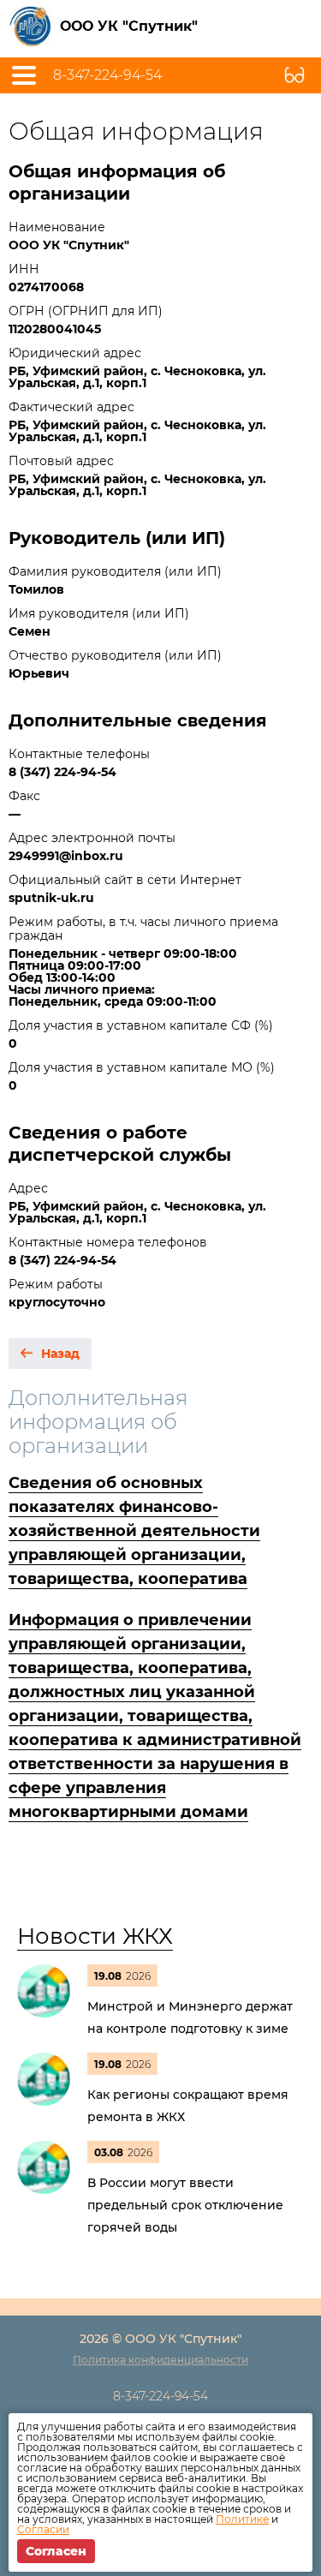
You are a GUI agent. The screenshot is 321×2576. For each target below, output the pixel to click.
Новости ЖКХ (95, 1936)
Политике (242, 2519)
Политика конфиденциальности (160, 2360)
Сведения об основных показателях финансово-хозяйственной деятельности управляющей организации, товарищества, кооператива (134, 1531)
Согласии (43, 2529)
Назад (60, 1354)
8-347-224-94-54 (107, 75)
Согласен (56, 2551)
